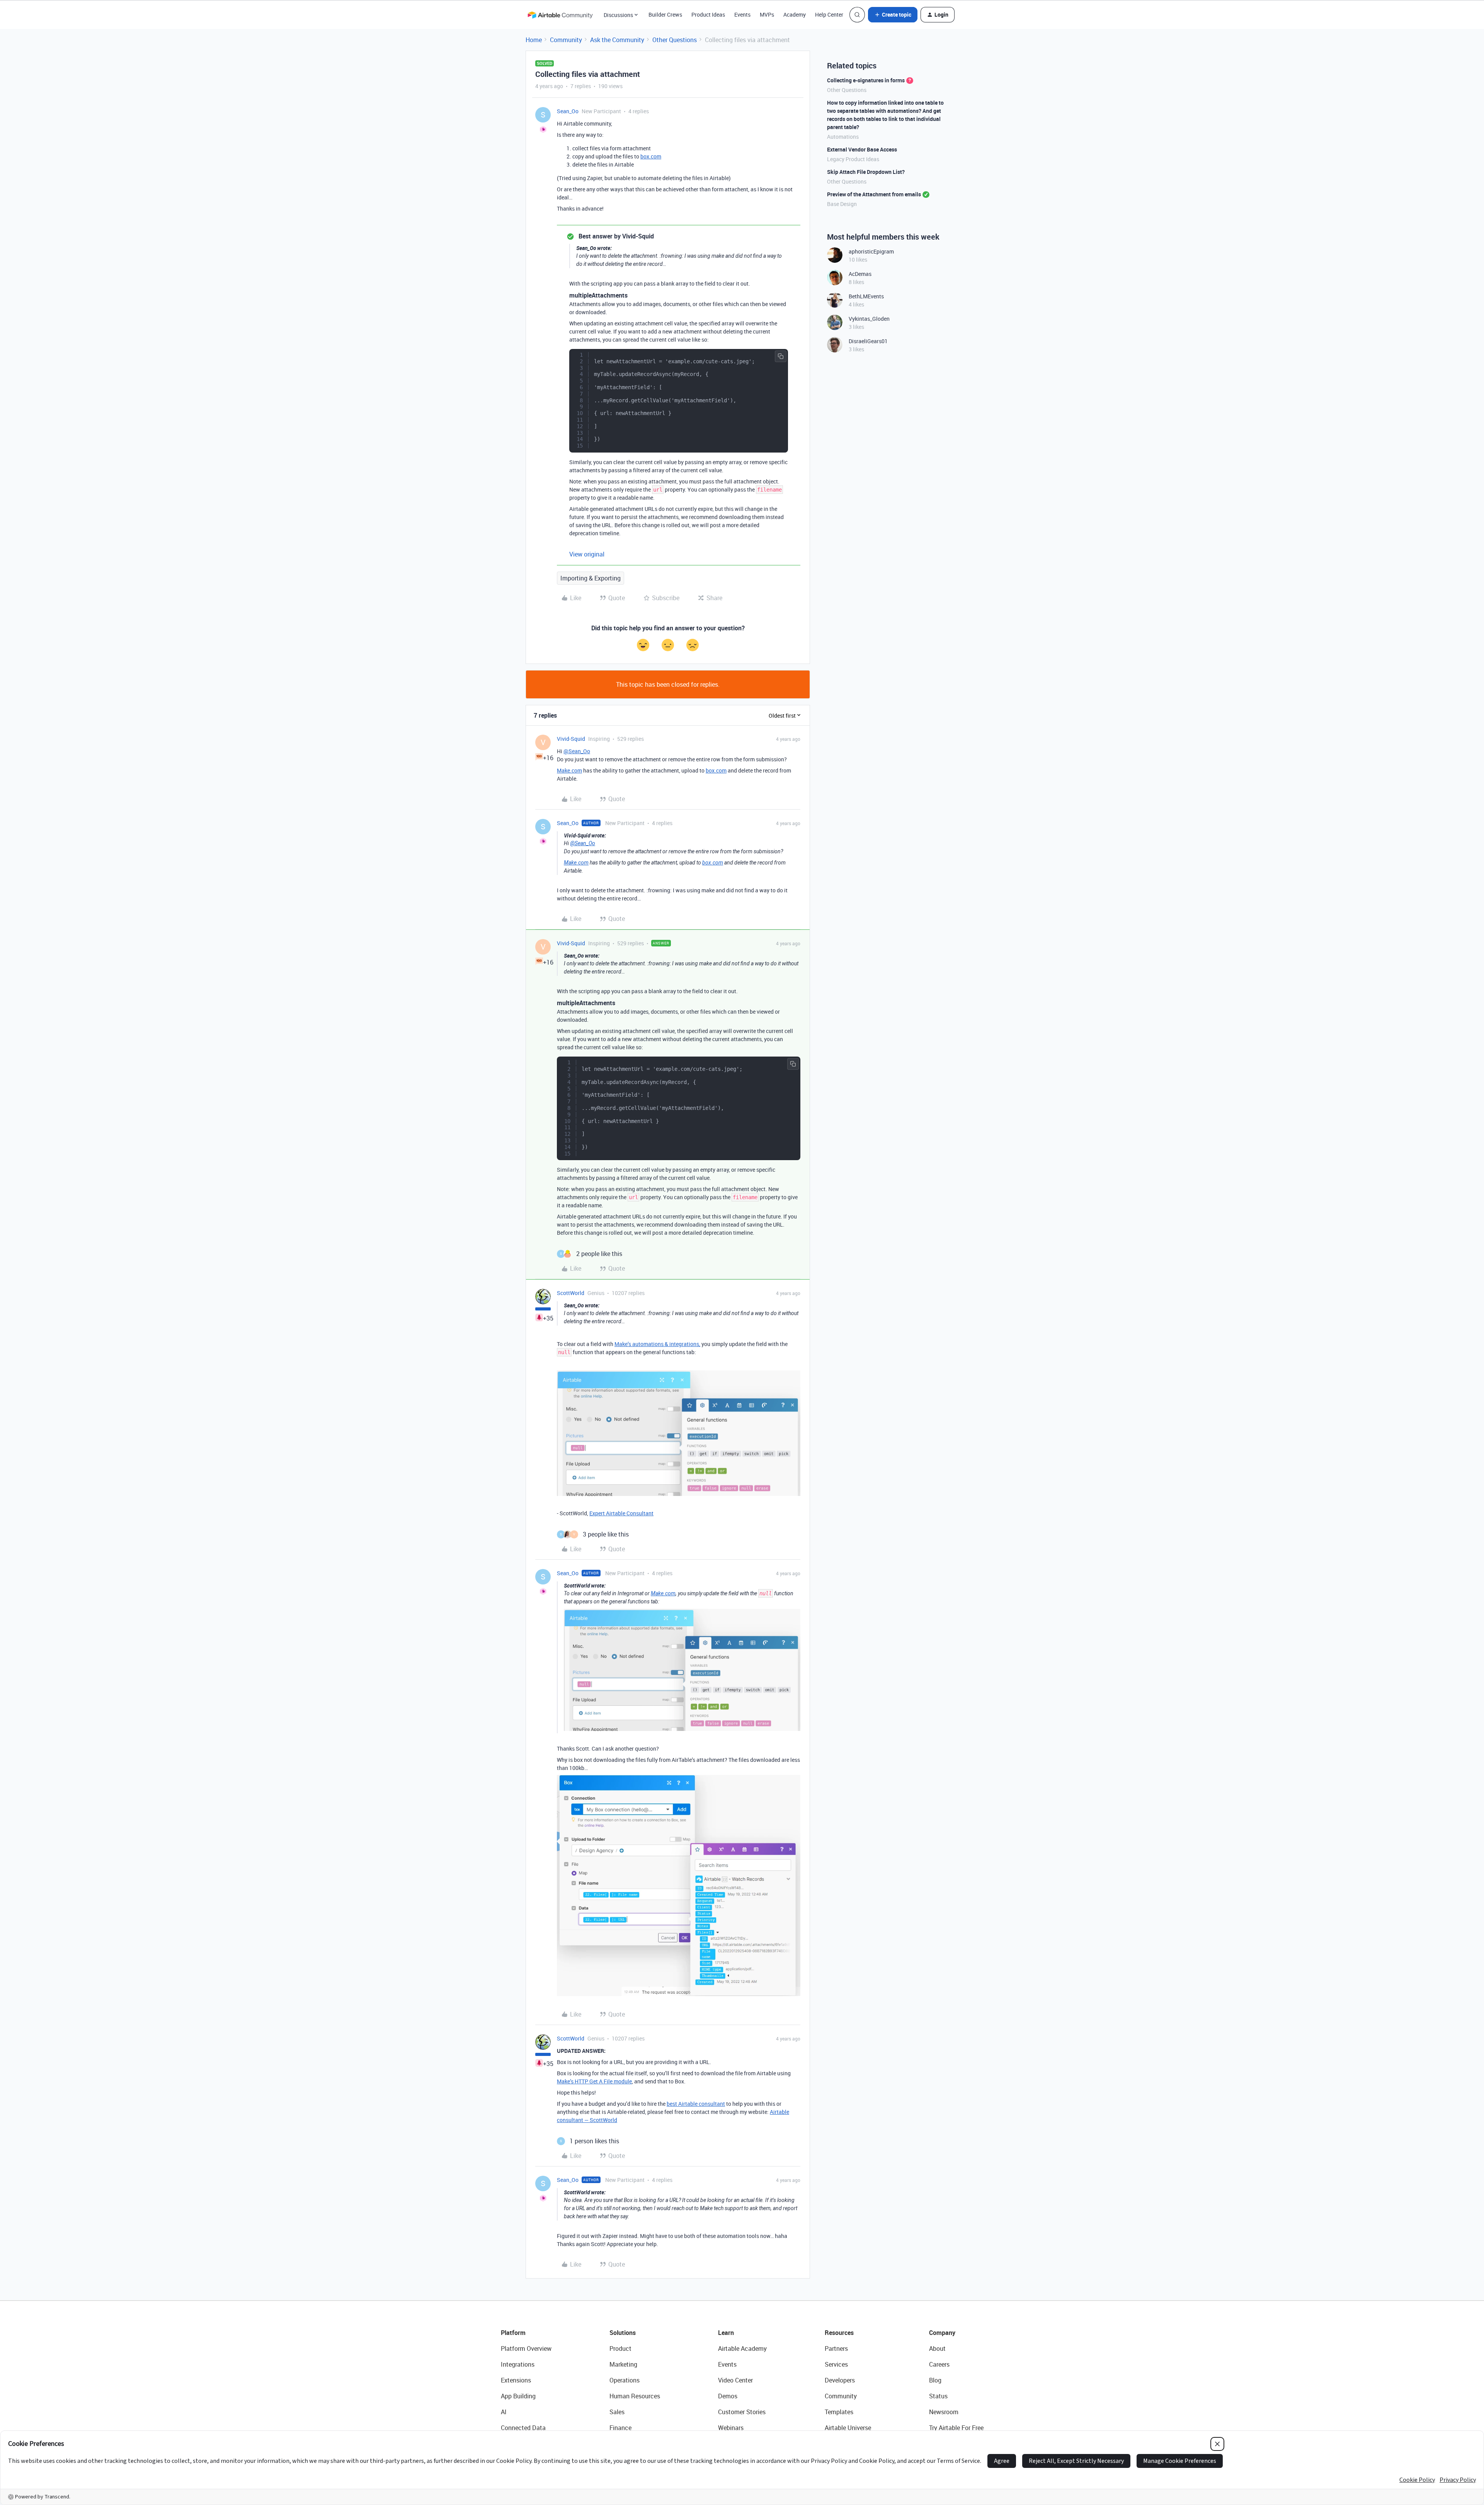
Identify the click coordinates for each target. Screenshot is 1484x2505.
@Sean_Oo (577, 751)
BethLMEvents (866, 296)
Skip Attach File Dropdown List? (866, 172)
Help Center (829, 14)
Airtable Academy (742, 2348)
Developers (840, 2380)
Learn (726, 2333)
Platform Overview (526, 2348)
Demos (728, 2396)
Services (836, 2364)
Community (566, 40)
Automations (843, 137)
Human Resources (635, 2396)
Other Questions (675, 40)
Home (534, 40)
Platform (513, 2333)
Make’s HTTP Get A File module (594, 2081)
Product (620, 2348)
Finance (620, 2428)
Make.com (569, 770)
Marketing (623, 2364)
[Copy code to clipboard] (781, 356)
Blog (935, 2380)
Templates (839, 2412)
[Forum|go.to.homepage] (560, 15)
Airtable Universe (848, 2428)
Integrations (518, 2364)
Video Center (735, 2380)
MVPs (767, 14)
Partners (836, 2348)
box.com (651, 156)
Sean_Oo (568, 111)
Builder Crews (665, 14)
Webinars (731, 2428)
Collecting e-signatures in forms (866, 80)
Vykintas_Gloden (869, 319)
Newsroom (944, 2412)
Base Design (842, 204)
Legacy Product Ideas (853, 159)
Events (742, 14)
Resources (839, 2333)
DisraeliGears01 (868, 341)
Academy (795, 14)
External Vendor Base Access (862, 149)
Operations (625, 2380)
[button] (893, 15)
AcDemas (860, 274)
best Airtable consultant (696, 2104)
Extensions (516, 2380)
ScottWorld (571, 1293)
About (937, 2348)
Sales (617, 2412)
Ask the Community (617, 40)
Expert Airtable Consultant (621, 1513)
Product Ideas (708, 14)
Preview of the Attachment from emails (874, 194)
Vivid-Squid (571, 739)
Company (942, 2333)
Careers (939, 2364)
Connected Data (523, 2428)
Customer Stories (742, 2412)
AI (504, 2412)
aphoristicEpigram (871, 251)
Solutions (623, 2333)
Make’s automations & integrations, (657, 1344)
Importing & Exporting (591, 578)
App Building (518, 2396)
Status (938, 2396)
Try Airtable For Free (956, 2428)
